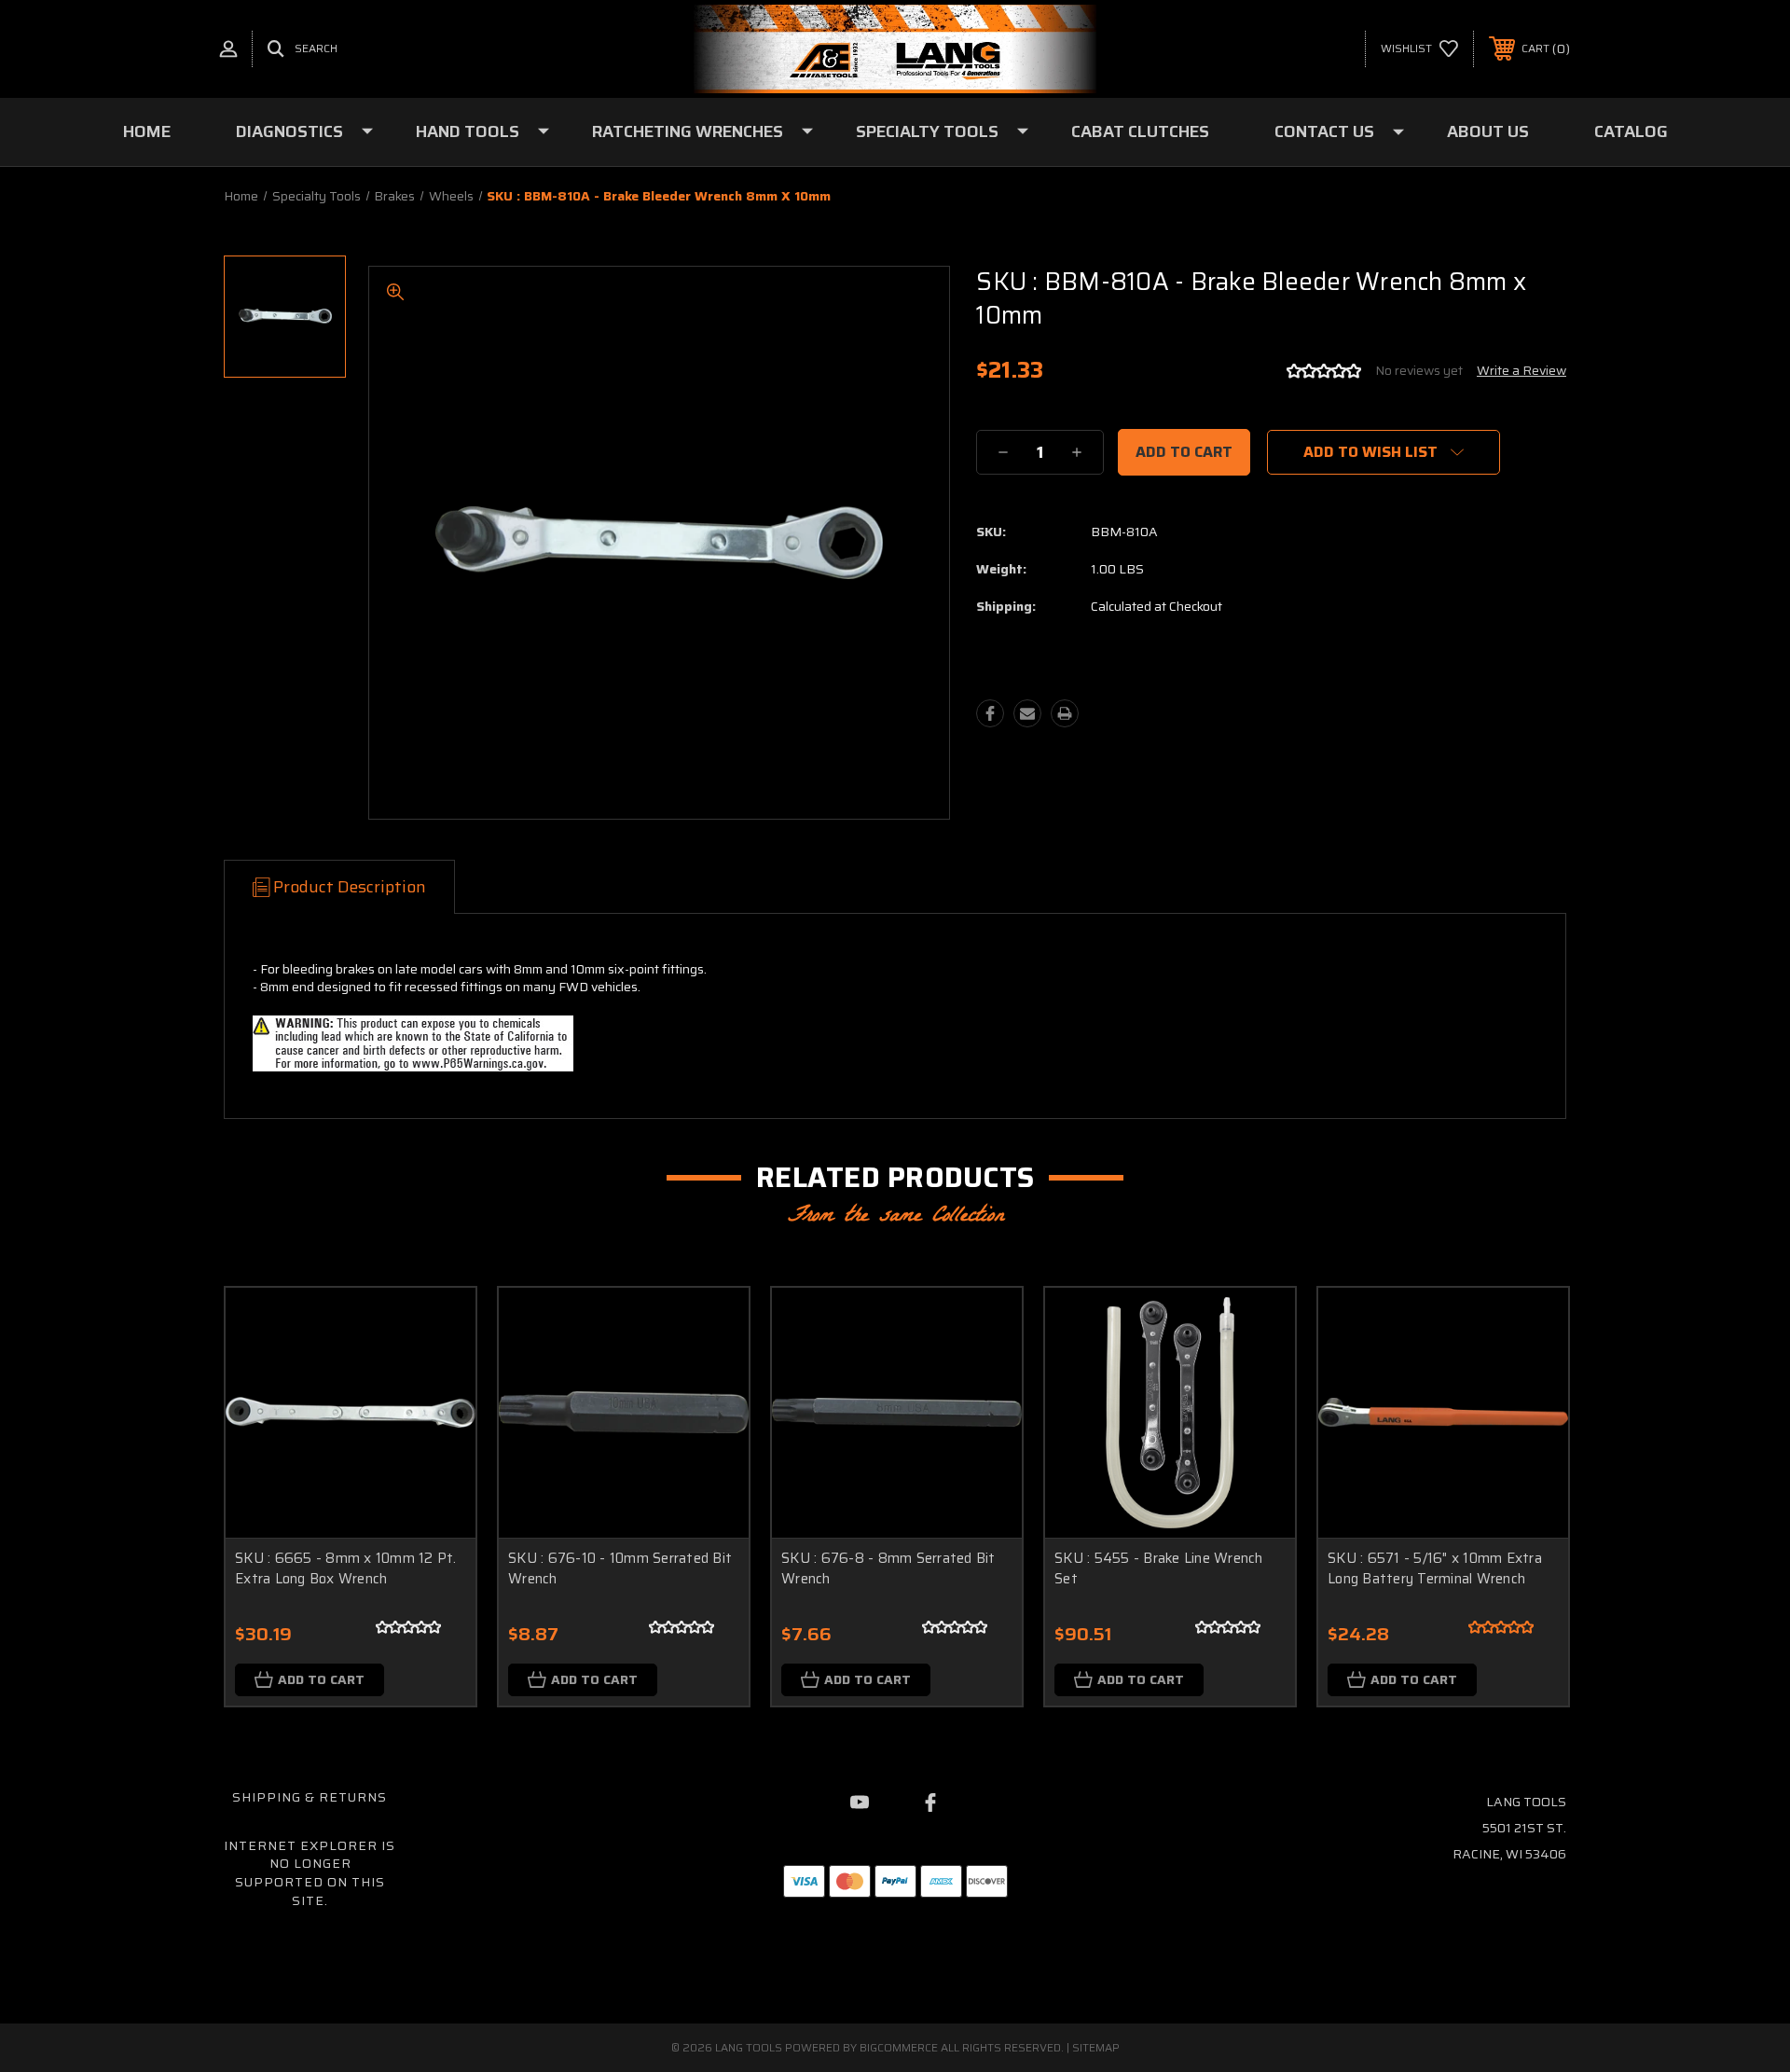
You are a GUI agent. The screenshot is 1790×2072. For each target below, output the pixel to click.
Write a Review (1521, 370)
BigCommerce (899, 2047)
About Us (1488, 131)
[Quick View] (438, 1326)
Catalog (1631, 131)
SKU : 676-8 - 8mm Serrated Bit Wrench (888, 1569)
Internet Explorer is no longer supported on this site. (310, 1873)
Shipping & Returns (310, 1797)
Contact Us (1324, 131)
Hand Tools (468, 131)
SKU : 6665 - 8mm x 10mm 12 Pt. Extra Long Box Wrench (346, 1569)
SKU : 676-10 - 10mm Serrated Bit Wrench (620, 1569)
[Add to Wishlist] (438, 1373)
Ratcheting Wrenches (688, 131)
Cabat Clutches (1140, 131)
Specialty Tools (927, 131)
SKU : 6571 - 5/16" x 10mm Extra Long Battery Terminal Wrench (1435, 1569)
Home (147, 131)
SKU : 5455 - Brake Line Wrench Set (1159, 1569)
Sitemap (1096, 2047)
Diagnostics (289, 131)
